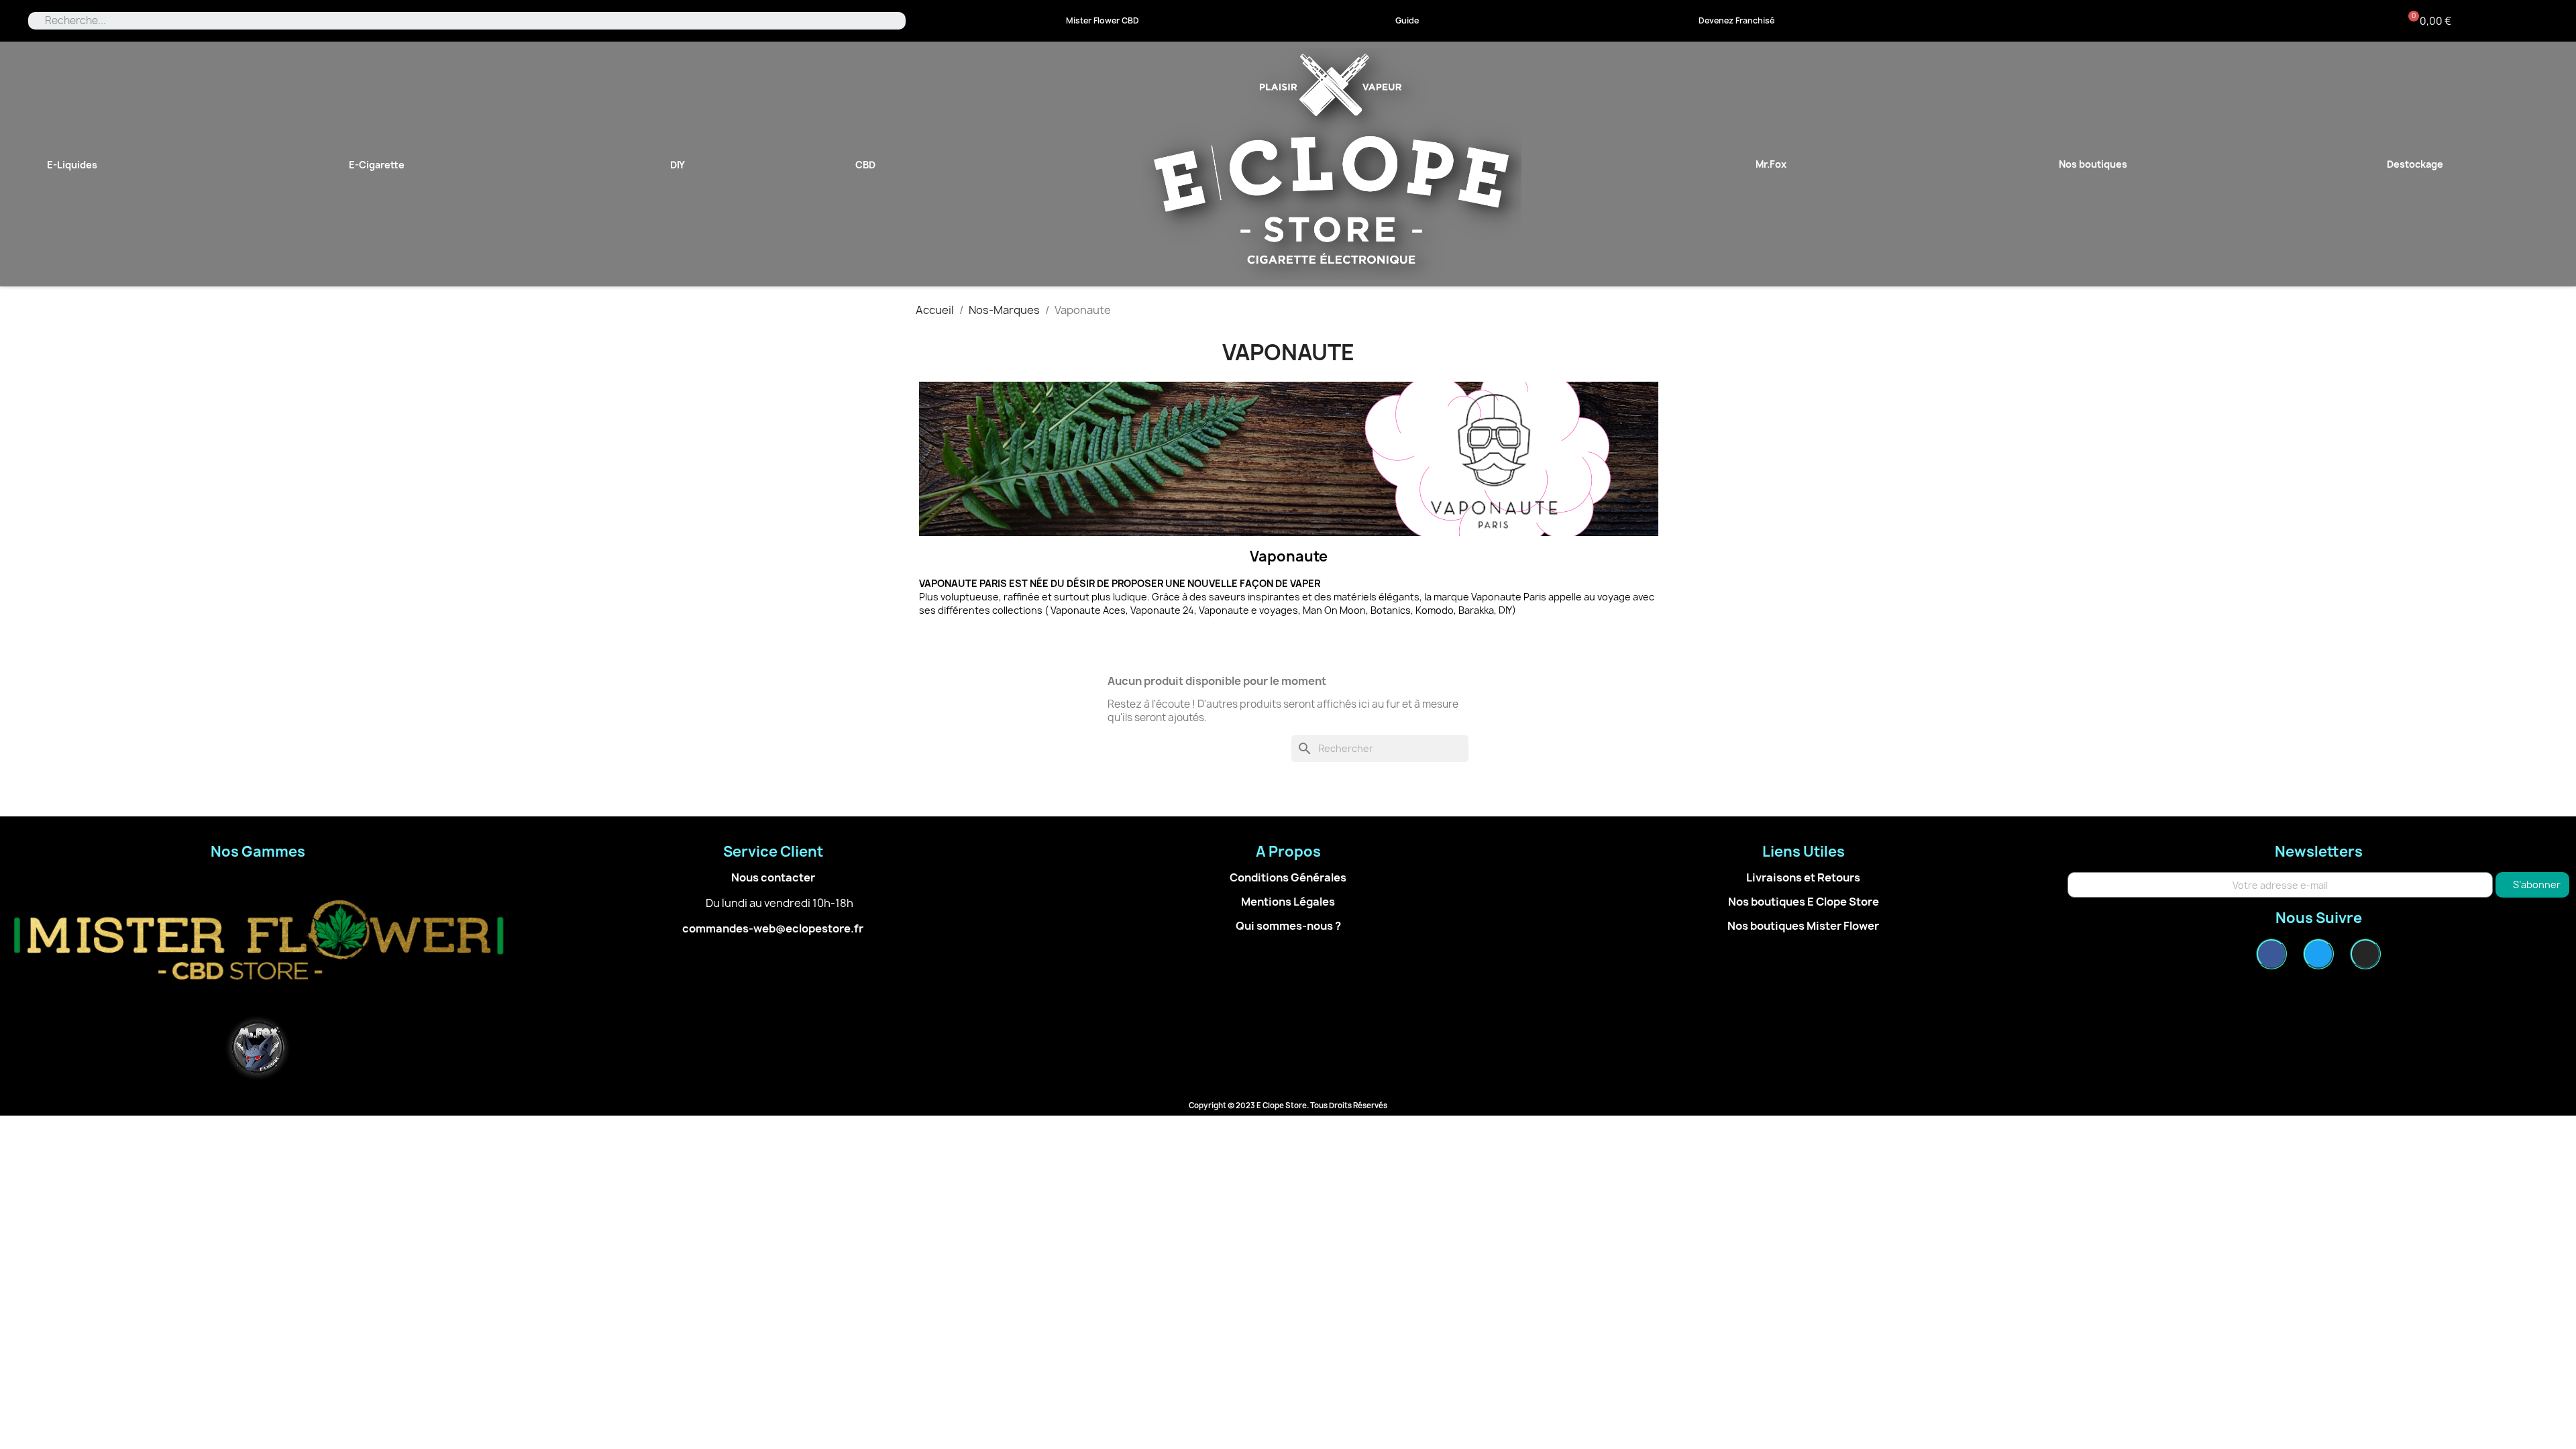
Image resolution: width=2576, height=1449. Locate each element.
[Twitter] (2318, 954)
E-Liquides (72, 165)
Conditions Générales (1288, 877)
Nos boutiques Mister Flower (1803, 926)
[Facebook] (2271, 954)
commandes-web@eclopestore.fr (773, 928)
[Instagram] (2365, 954)
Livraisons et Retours (1803, 877)
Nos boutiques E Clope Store (1804, 902)
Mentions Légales (1288, 902)
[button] (1103, 21)
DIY (678, 165)
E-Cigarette (377, 165)
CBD (865, 165)
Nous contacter (773, 877)
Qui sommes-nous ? (1288, 926)
